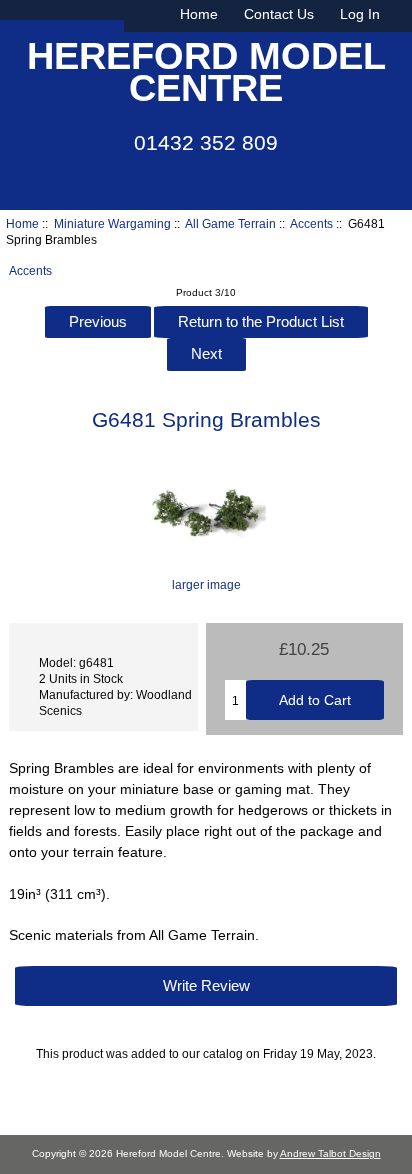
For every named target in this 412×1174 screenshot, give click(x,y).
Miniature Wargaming (112, 223)
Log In (360, 14)
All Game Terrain (230, 223)
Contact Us (279, 14)
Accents (311, 223)
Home (199, 14)
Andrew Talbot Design (330, 1153)
